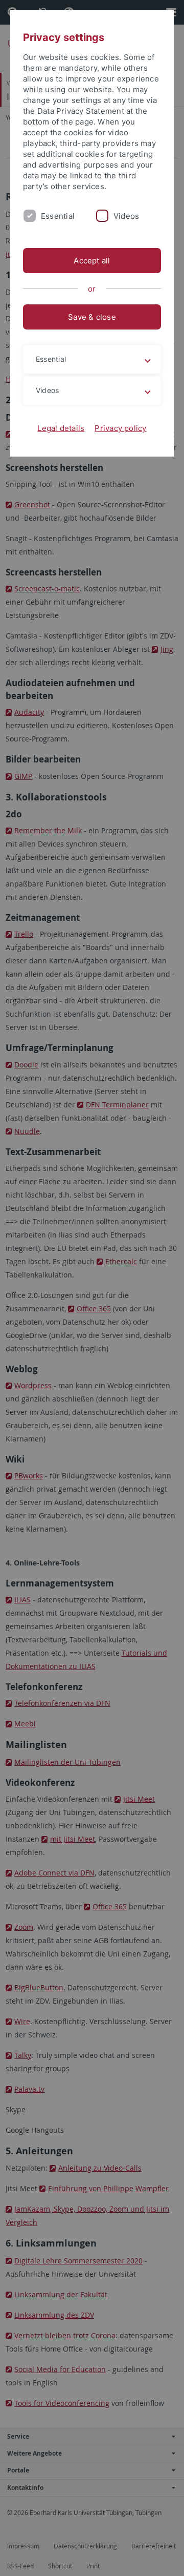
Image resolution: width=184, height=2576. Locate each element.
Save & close (92, 317)
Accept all (92, 261)
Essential (58, 216)
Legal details (61, 428)
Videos (126, 216)
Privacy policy (120, 428)
